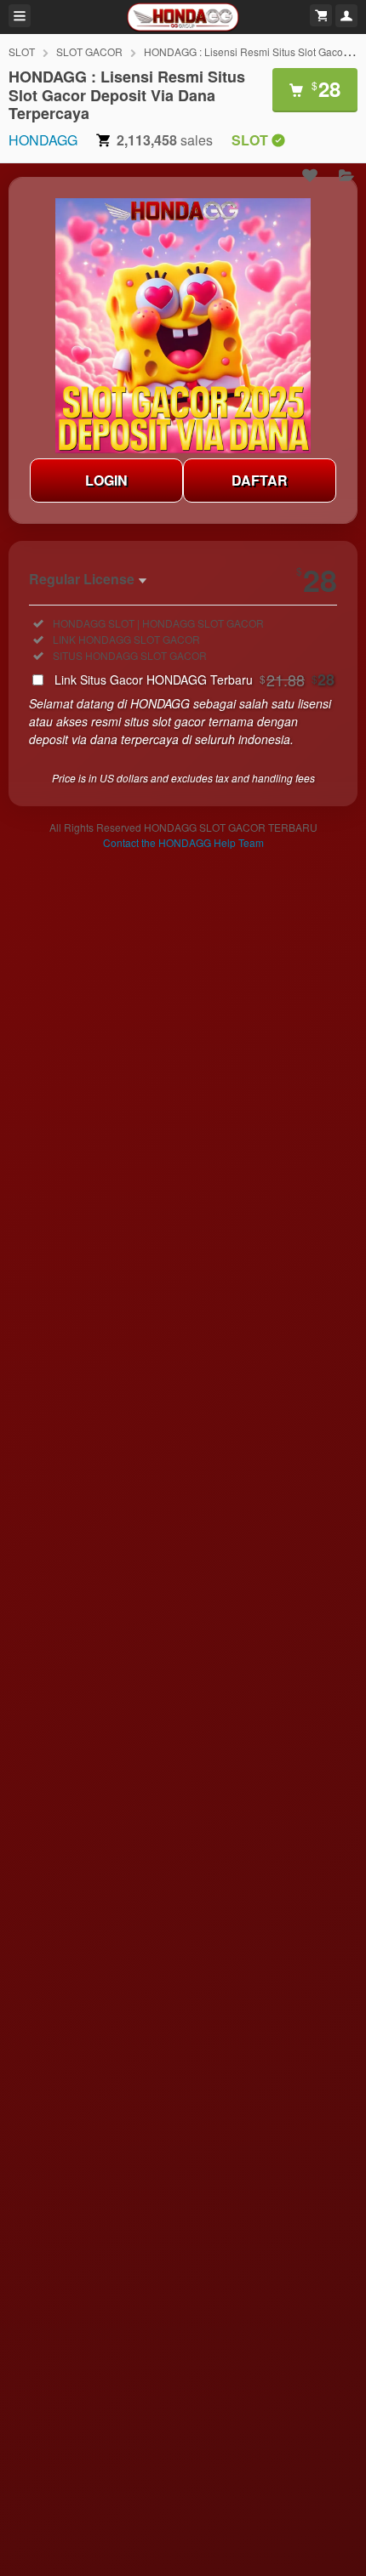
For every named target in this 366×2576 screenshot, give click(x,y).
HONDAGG (43, 140)
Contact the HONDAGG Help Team (183, 842)
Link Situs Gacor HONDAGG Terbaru (194, 680)
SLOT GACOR (89, 51)
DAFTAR (260, 480)
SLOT (22, 51)
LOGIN (106, 480)
